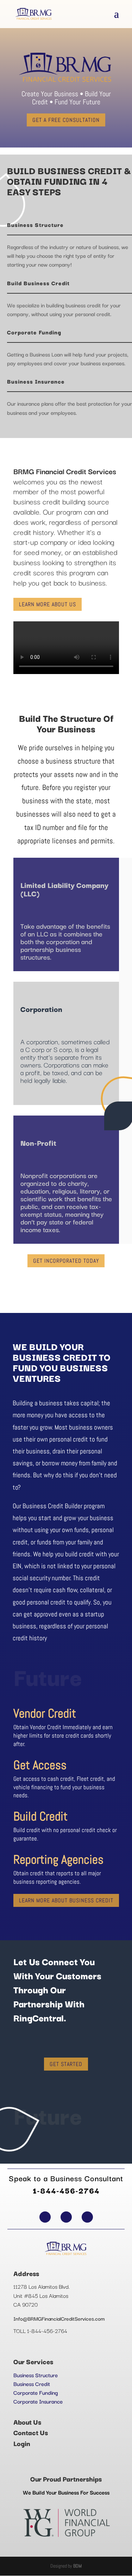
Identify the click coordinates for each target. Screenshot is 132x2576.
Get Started (66, 2064)
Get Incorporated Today (66, 1261)
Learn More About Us (48, 604)
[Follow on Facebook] (45, 2217)
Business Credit (32, 2384)
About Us (27, 2422)
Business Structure (36, 2375)
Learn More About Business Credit (66, 1900)
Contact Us (31, 2432)
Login (22, 2443)
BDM (77, 2566)
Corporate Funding (36, 2392)
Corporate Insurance (38, 2401)
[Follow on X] (66, 2217)
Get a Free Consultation (66, 120)
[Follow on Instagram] (87, 2217)
